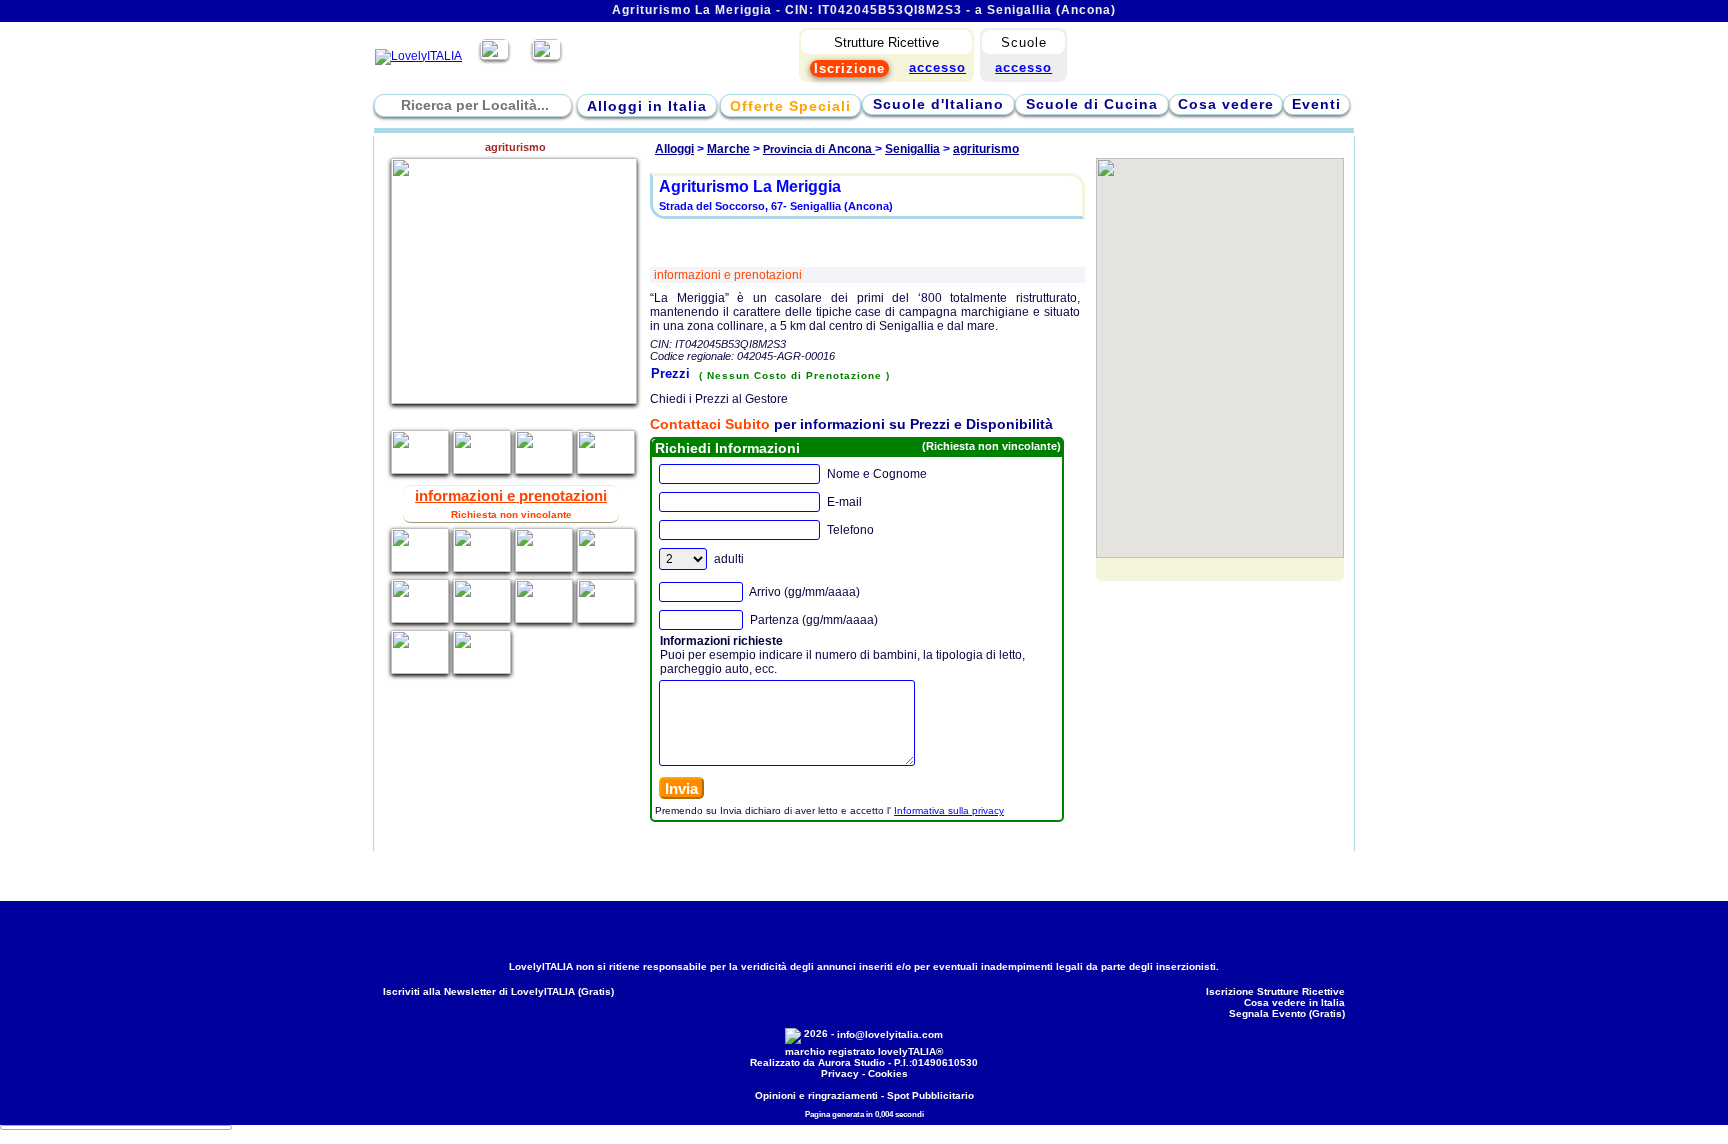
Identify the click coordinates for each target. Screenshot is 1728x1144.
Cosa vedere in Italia (1294, 1002)
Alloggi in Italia (647, 106)
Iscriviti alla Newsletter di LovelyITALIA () (498, 991)
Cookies (888, 1073)
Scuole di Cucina (1092, 104)
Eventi (1316, 104)
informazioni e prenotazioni (728, 275)
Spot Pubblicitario (930, 1095)
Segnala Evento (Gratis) (1287, 1013)
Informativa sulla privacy (949, 810)
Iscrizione (849, 68)
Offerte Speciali (790, 106)
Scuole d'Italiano (938, 104)
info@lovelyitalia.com (890, 1034)
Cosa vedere (1226, 104)
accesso (1023, 67)
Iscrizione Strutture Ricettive (1275, 991)
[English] (546, 56)
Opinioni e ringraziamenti (816, 1095)
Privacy (840, 1073)
